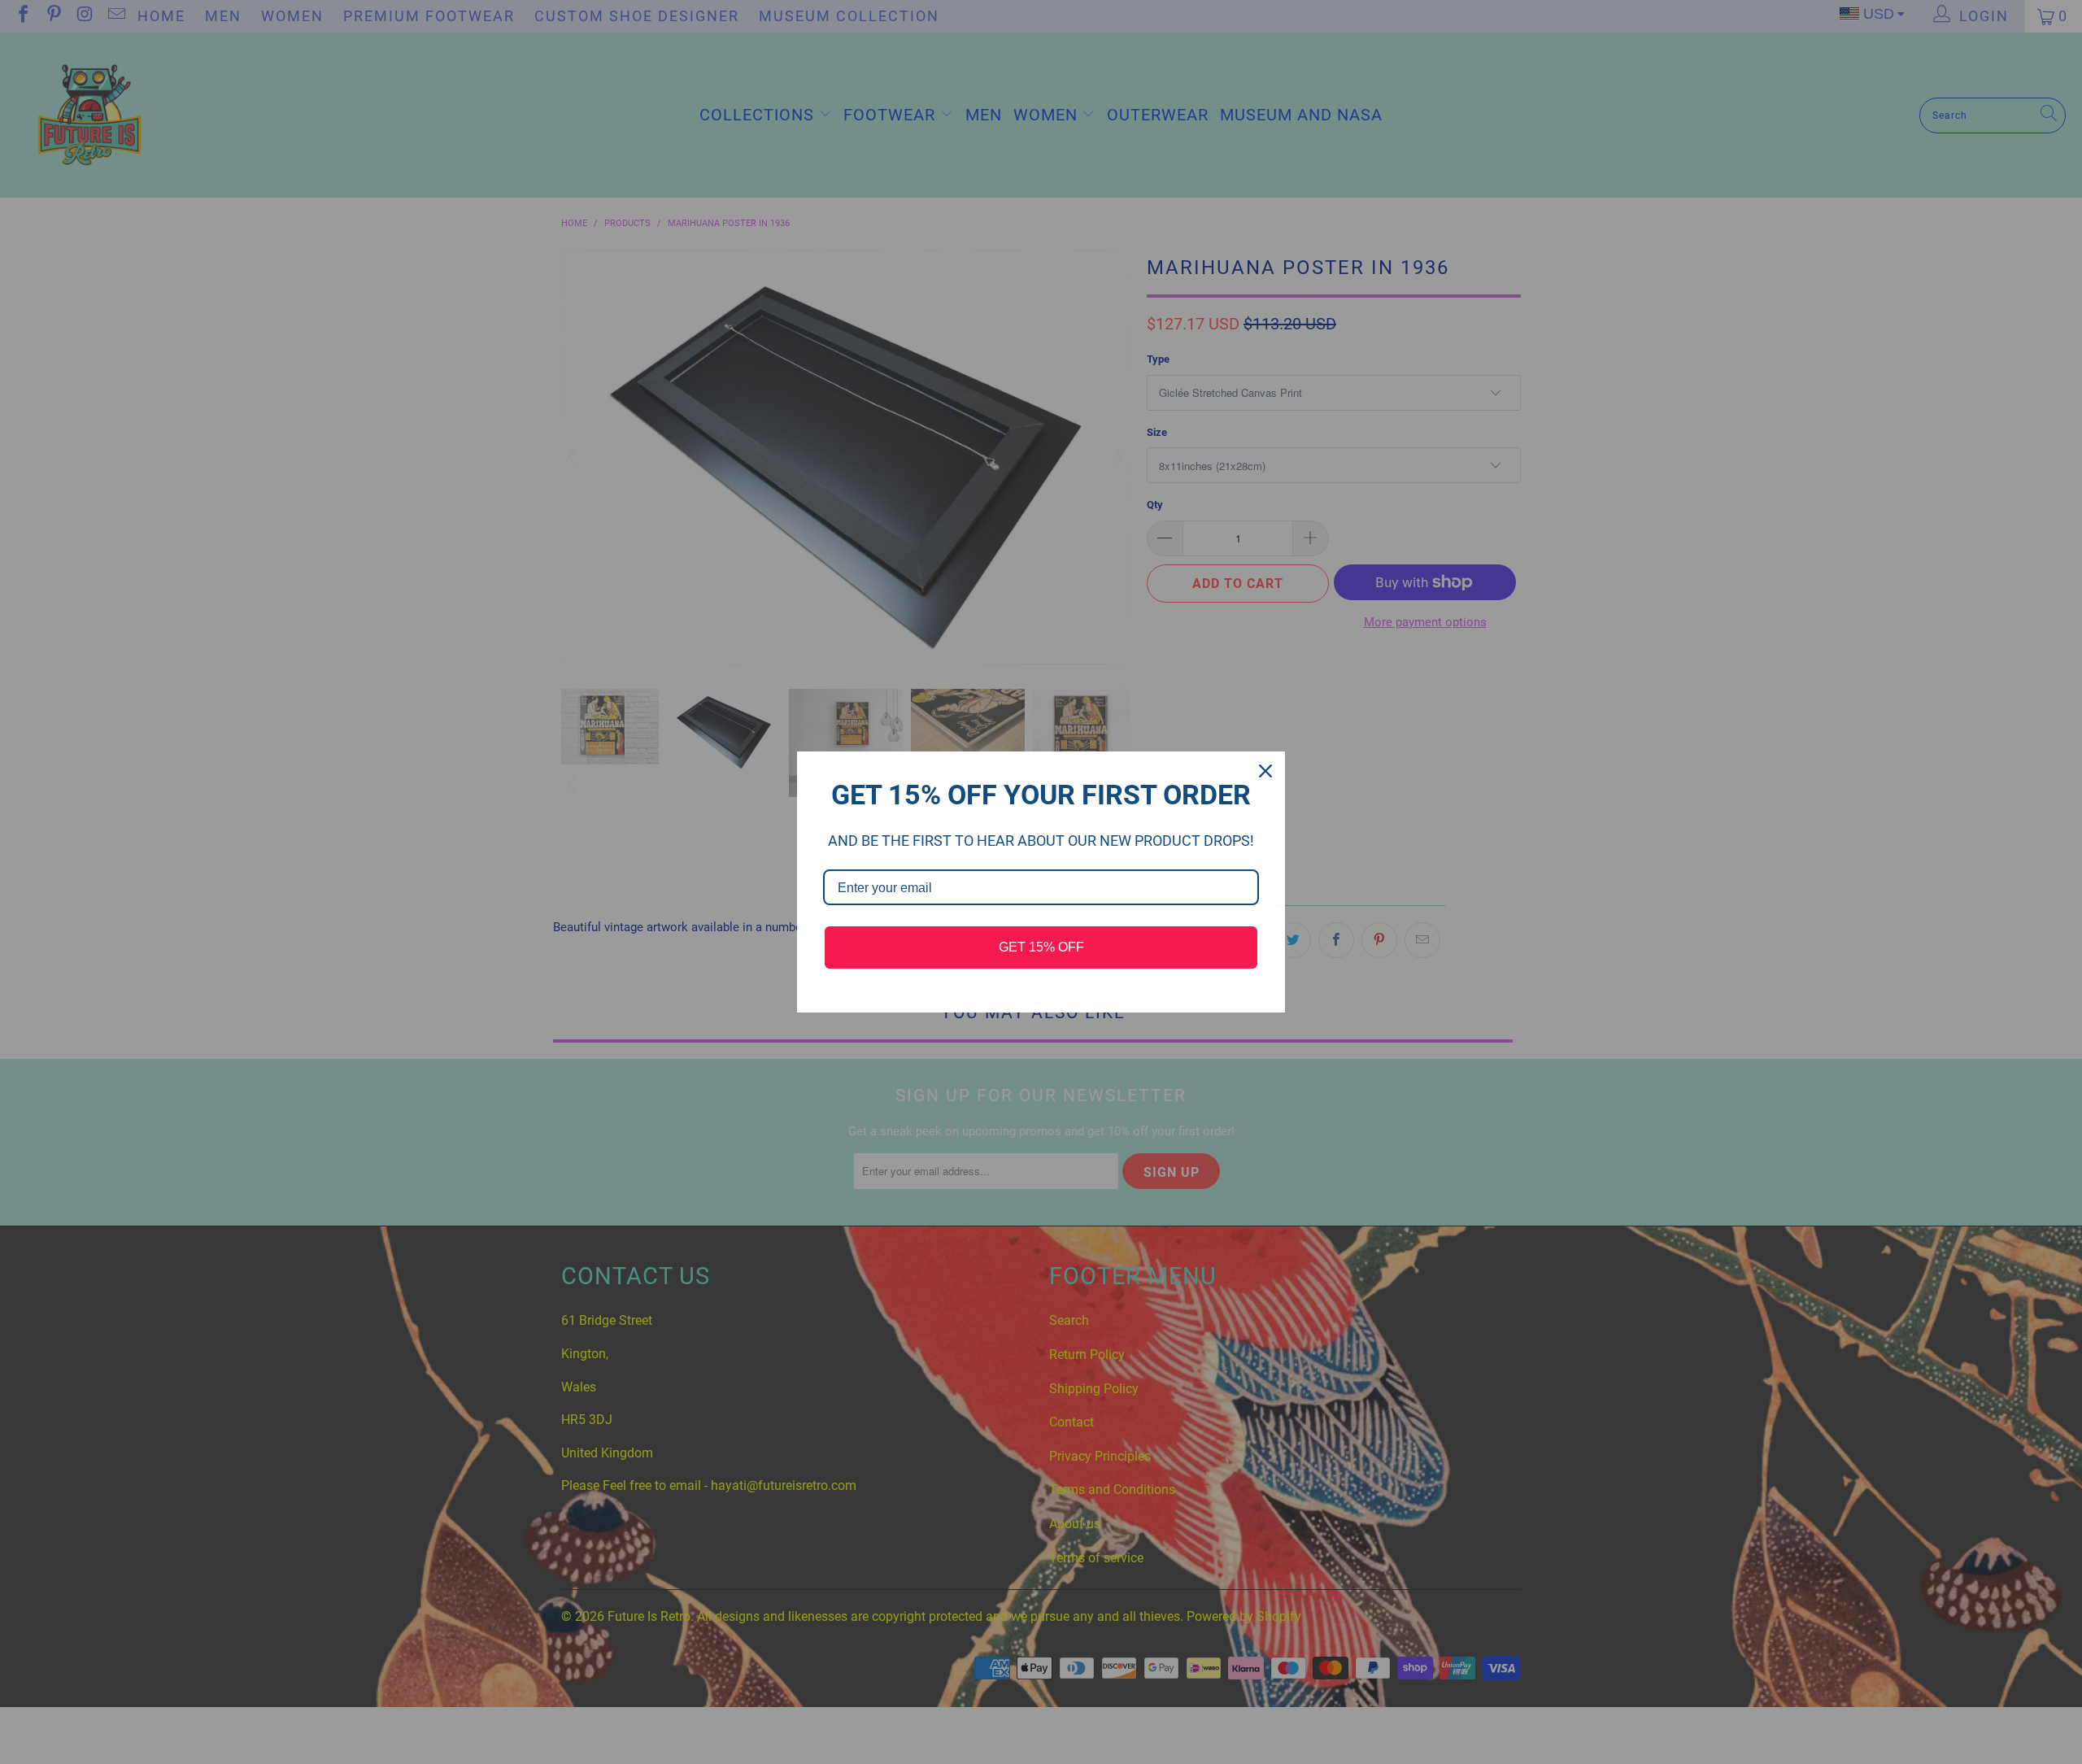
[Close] (1265, 771)
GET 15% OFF (1041, 947)
